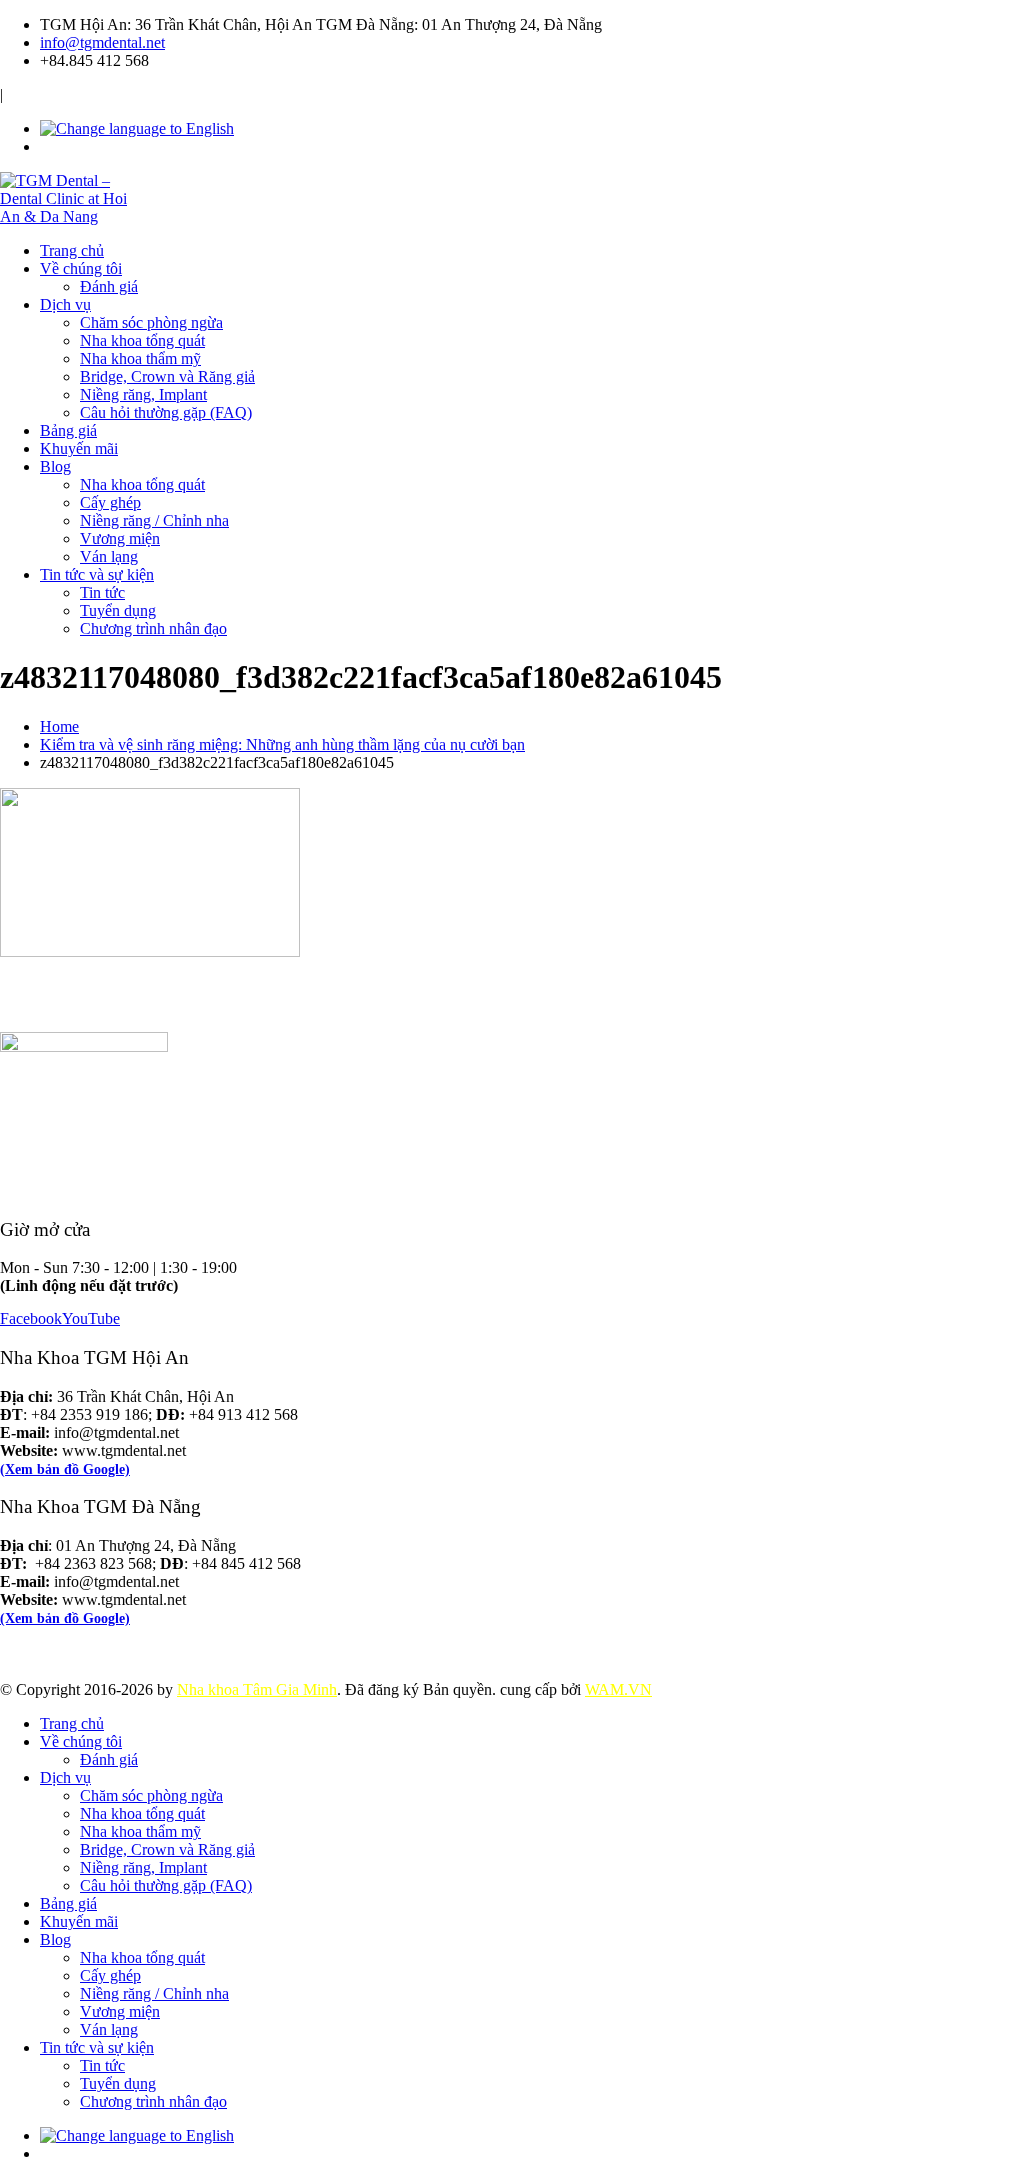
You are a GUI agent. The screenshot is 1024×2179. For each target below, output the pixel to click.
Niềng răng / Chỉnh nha (154, 520)
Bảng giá (68, 430)
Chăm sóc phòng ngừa (151, 322)
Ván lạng (109, 556)
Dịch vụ (65, 304)
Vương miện (120, 538)
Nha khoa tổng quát (142, 340)
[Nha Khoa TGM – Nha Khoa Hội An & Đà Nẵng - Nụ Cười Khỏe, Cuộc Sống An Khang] (71, 216)
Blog (55, 466)
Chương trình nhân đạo (153, 628)
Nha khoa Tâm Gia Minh (257, 1689)
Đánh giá (109, 286)
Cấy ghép (110, 502)
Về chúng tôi (81, 268)
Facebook (31, 1318)
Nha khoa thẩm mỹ (140, 358)
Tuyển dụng (118, 610)
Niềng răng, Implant (143, 394)
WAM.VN (618, 1689)
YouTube (91, 1318)
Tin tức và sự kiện (97, 574)
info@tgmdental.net (102, 42)
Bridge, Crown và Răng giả (167, 376)
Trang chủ (72, 250)
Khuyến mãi (79, 448)
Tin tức (102, 592)
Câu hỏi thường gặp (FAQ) (166, 412)
